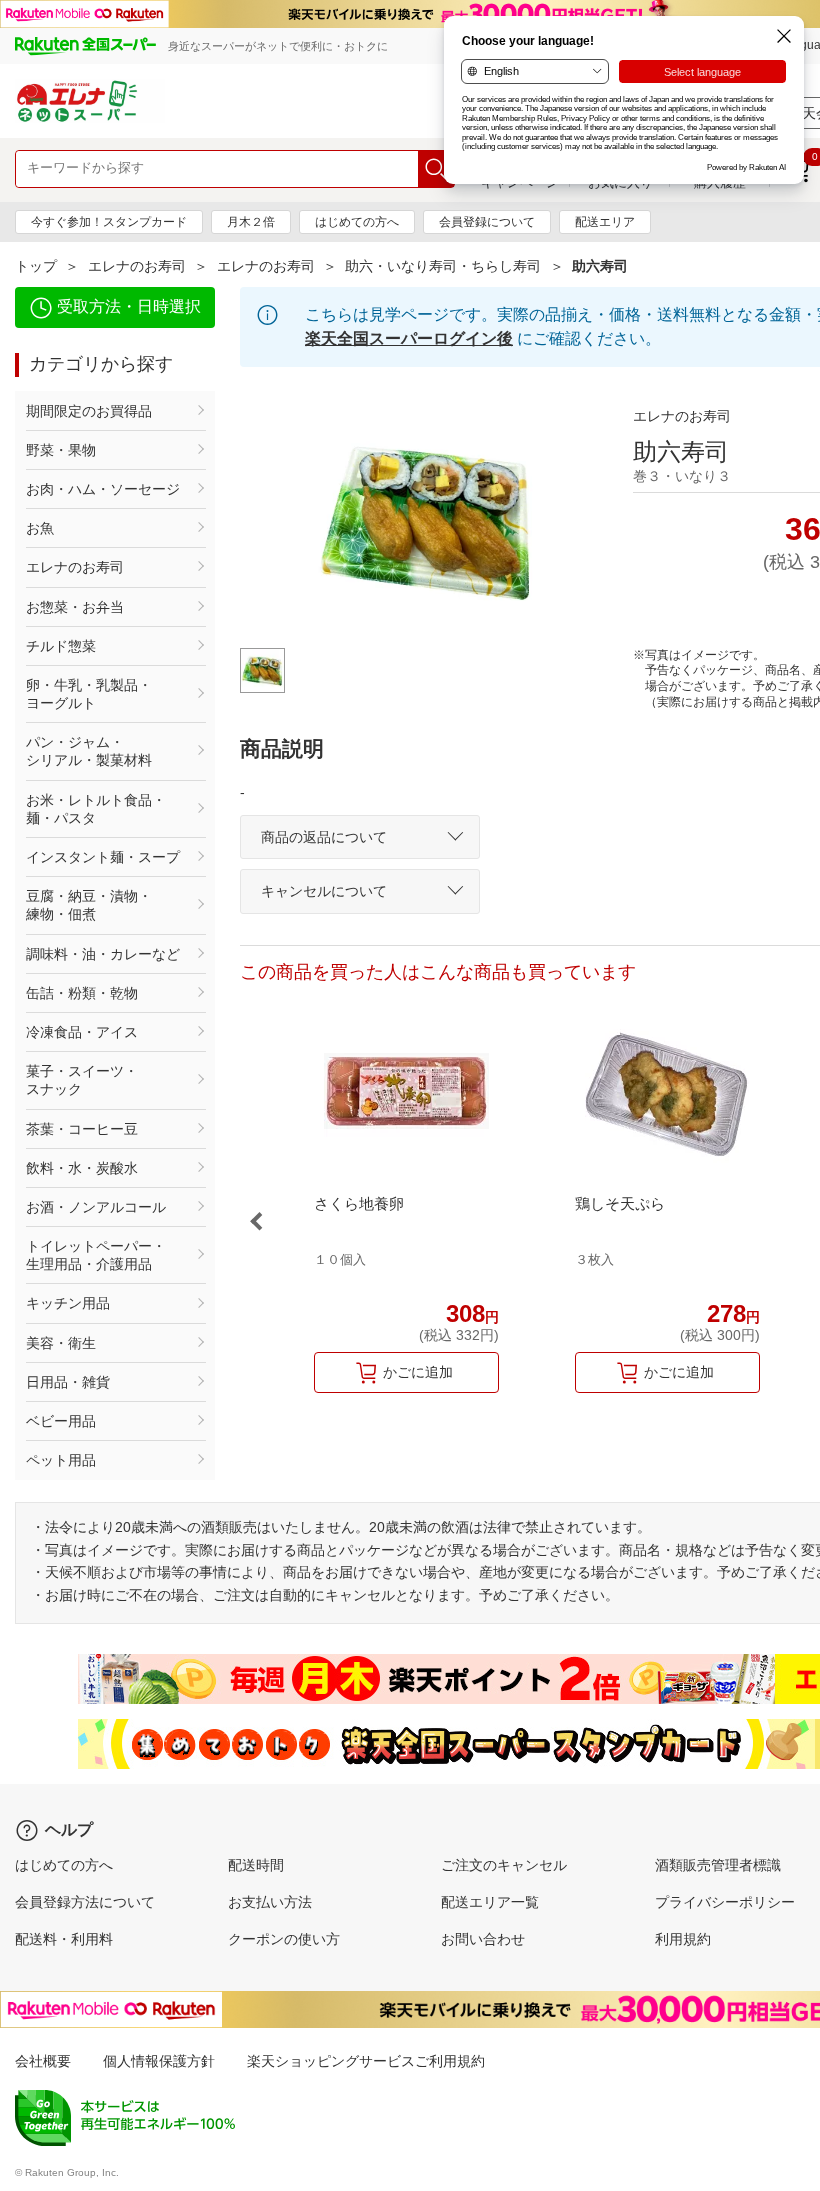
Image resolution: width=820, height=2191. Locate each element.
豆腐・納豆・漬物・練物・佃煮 (89, 905)
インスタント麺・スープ (103, 857)
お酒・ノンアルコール (96, 1207)
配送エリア (605, 222)
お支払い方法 (270, 1902)
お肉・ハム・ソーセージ (103, 489)
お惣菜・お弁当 (75, 607)
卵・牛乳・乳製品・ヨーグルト (89, 694)
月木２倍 (251, 222)
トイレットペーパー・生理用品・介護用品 (96, 1255)
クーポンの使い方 (284, 1939)
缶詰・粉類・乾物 (82, 993)
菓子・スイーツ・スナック (82, 1080)
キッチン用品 (68, 1303)
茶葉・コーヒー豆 (82, 1129)
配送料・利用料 (64, 1939)
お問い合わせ (483, 1939)
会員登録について (487, 222)
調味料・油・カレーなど (103, 954)
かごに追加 (418, 1372)
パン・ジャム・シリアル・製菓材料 (89, 751)
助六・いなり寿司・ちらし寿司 (443, 266)
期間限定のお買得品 (89, 411)
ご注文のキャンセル (504, 1865)
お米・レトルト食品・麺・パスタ (96, 809)
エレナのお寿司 (137, 266)
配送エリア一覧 (490, 1902)
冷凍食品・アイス (82, 1032)
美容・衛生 (61, 1343)
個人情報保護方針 (159, 2061)
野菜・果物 (61, 450)
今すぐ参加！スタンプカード (109, 222)
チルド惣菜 (61, 646)
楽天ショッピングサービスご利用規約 (366, 2061)
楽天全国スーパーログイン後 (409, 338)
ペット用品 (61, 1460)
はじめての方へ (357, 222)
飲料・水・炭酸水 (82, 1168)
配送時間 (256, 1865)
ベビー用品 (61, 1421)
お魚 (40, 528)
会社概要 (43, 2061)
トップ (36, 266)
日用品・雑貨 (68, 1382)
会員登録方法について (85, 1902)
